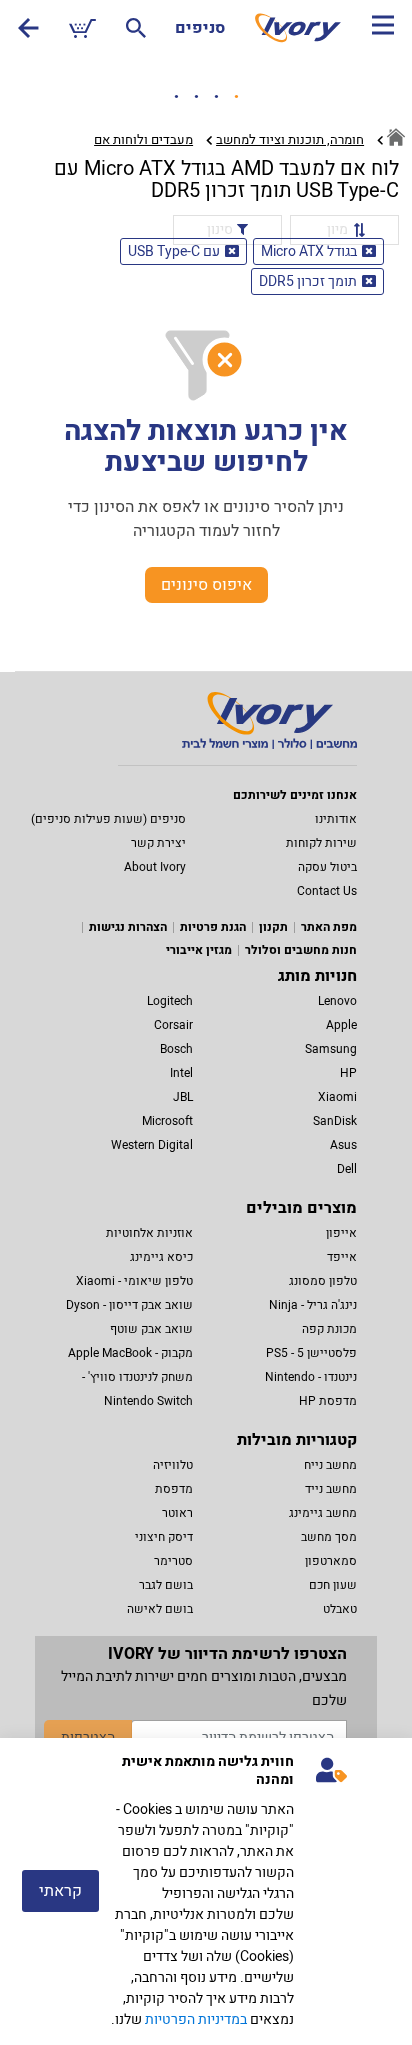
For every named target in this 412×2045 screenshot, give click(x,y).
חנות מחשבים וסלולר (301, 950)
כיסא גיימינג (161, 1257)
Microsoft (167, 1121)
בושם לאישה (160, 1609)
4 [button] (236, 97)
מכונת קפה (329, 1329)
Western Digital (152, 1145)
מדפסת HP (328, 1401)
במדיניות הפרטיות (196, 2019)
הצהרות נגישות (128, 927)
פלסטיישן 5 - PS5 (311, 1353)
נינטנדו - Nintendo (311, 1377)
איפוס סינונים (206, 585)
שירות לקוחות (321, 843)
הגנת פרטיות (213, 927)
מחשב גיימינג (323, 1513)
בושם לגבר (166, 1585)
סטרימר (173, 1561)
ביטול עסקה (327, 867)
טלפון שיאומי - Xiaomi (134, 1281)
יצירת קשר (158, 843)
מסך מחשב (329, 1537)
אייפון (341, 1233)
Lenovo (337, 1001)
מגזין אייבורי (199, 950)
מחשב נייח (330, 1465)
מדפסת (174, 1489)
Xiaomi (337, 1097)
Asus (343, 1145)
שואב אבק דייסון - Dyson (129, 1305)
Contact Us (327, 891)
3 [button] (216, 97)
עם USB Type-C (174, 251)
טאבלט (340, 1609)
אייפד (342, 1257)
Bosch (176, 1049)
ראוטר (177, 1513)
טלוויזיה (173, 1465)
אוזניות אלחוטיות (149, 1233)
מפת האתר (329, 927)
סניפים (200, 28)
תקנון (273, 927)
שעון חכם (333, 1585)
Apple (341, 1025)
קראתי (60, 1891)
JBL (183, 1097)
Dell (347, 1169)
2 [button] (196, 97)
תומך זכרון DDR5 (308, 281)
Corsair (173, 1025)
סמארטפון (331, 1561)
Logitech (170, 1001)
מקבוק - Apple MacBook (130, 1353)
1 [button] (176, 97)
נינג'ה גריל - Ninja (313, 1305)
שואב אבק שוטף (151, 1329)
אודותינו (336, 819)
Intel (181, 1073)
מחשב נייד (331, 1489)
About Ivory (155, 867)
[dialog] (206, 1891)
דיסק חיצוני (164, 1537)
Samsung (331, 1049)
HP (348, 1073)
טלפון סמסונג (323, 1281)
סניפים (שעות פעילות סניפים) (108, 819)
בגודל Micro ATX (309, 251)
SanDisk (335, 1121)
